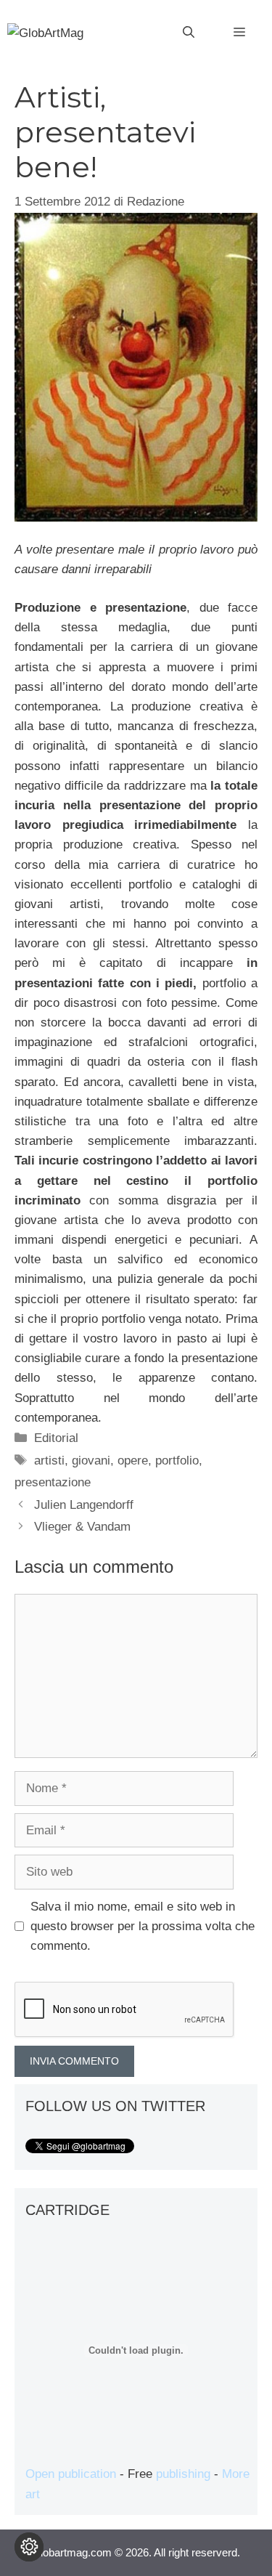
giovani (91, 1461)
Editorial (56, 1438)
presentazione (53, 1482)
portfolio (177, 1461)
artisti (49, 1461)
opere (133, 1461)
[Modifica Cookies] (29, 2547)
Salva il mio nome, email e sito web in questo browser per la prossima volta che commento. (143, 1926)
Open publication (71, 2474)
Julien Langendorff (84, 1505)
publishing (183, 2474)
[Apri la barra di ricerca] (189, 33)
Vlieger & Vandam (82, 1527)
